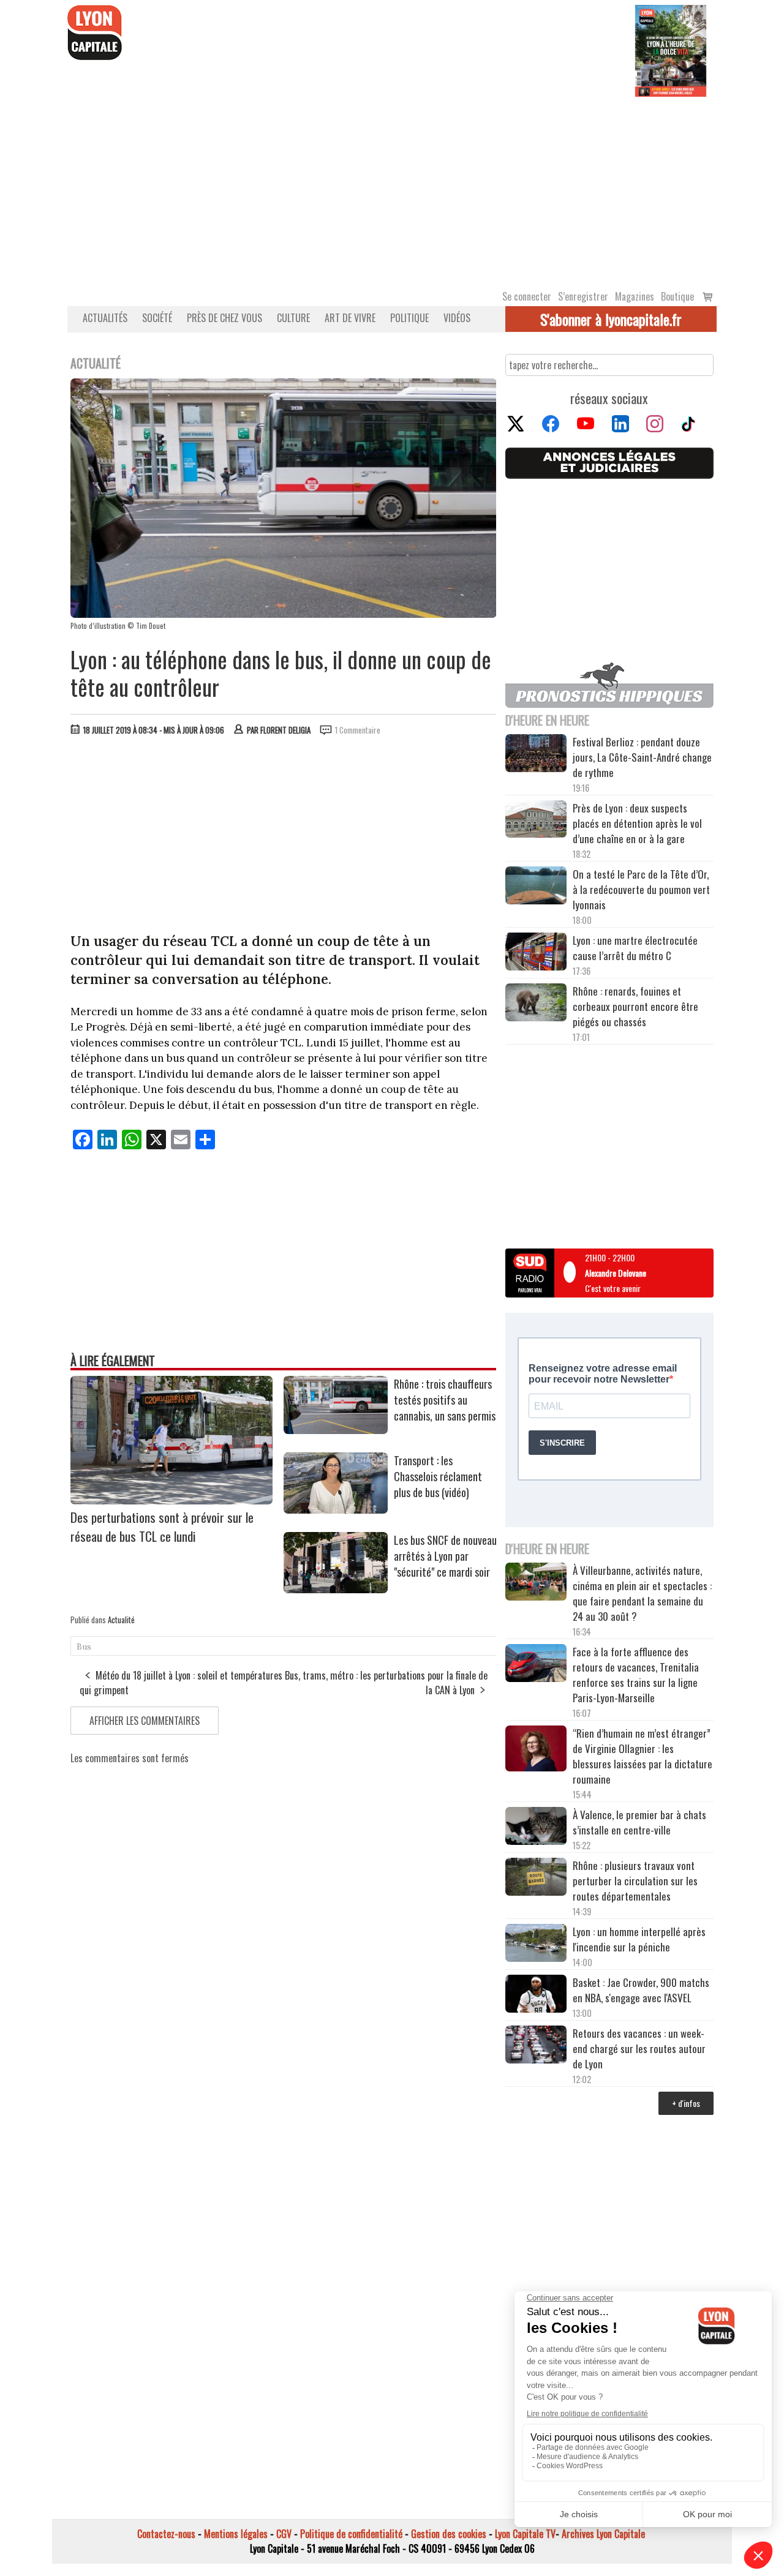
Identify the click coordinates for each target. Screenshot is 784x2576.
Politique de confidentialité (351, 2534)
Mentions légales (236, 2534)
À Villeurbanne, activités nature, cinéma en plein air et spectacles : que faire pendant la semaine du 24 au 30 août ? (642, 1593)
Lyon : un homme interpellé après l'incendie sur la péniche (639, 1939)
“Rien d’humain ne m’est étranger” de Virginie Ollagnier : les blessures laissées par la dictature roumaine (643, 1756)
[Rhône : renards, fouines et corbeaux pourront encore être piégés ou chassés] (536, 1004)
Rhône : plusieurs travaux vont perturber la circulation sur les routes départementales (635, 1881)
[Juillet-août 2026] (671, 50)
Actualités (105, 318)
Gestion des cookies (449, 2534)
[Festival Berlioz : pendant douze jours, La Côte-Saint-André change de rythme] (536, 755)
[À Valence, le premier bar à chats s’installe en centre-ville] (536, 1828)
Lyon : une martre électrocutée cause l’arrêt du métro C (635, 948)
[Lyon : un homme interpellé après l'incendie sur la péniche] (536, 1945)
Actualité (121, 1620)
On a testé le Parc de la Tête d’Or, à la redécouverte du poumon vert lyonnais (641, 889)
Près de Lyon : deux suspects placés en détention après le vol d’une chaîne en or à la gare (637, 823)
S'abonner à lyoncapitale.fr (611, 319)
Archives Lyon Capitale (603, 2534)
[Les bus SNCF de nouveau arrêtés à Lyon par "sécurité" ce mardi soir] (336, 1589)
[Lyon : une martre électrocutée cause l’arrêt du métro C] (536, 953)
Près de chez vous (224, 318)
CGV (284, 2534)
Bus (84, 1647)
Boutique (677, 296)
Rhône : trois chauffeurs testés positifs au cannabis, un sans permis (445, 1400)
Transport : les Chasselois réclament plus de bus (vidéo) (438, 1476)
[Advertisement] (392, 189)
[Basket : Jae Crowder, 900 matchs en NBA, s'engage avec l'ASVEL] (536, 1996)
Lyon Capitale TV (525, 2534)
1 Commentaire (358, 730)
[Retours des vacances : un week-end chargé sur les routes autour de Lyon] (536, 2046)
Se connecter (527, 296)
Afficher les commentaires (145, 1721)
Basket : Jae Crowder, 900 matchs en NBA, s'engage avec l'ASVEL (641, 1990)
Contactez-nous (166, 2534)
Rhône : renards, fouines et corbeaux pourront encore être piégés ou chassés (635, 1006)
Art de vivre (350, 318)
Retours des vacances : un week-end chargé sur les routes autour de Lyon (639, 2048)
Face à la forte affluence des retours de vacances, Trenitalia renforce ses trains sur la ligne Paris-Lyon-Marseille (636, 1675)
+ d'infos (686, 2103)
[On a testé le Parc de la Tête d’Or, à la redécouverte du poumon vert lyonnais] (536, 887)
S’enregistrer (583, 296)
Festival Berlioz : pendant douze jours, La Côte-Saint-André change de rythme (642, 757)
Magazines (635, 296)
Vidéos (457, 318)
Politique (409, 318)
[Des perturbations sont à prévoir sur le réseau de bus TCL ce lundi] (171, 1500)
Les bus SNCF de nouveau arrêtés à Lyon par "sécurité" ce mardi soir (445, 1556)
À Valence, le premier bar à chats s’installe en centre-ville (639, 1822)
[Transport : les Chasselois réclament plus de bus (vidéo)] (336, 1509)
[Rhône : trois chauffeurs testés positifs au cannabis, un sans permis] (336, 1430)
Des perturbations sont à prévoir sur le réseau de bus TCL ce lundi (162, 1526)
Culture (293, 318)
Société (157, 318)
